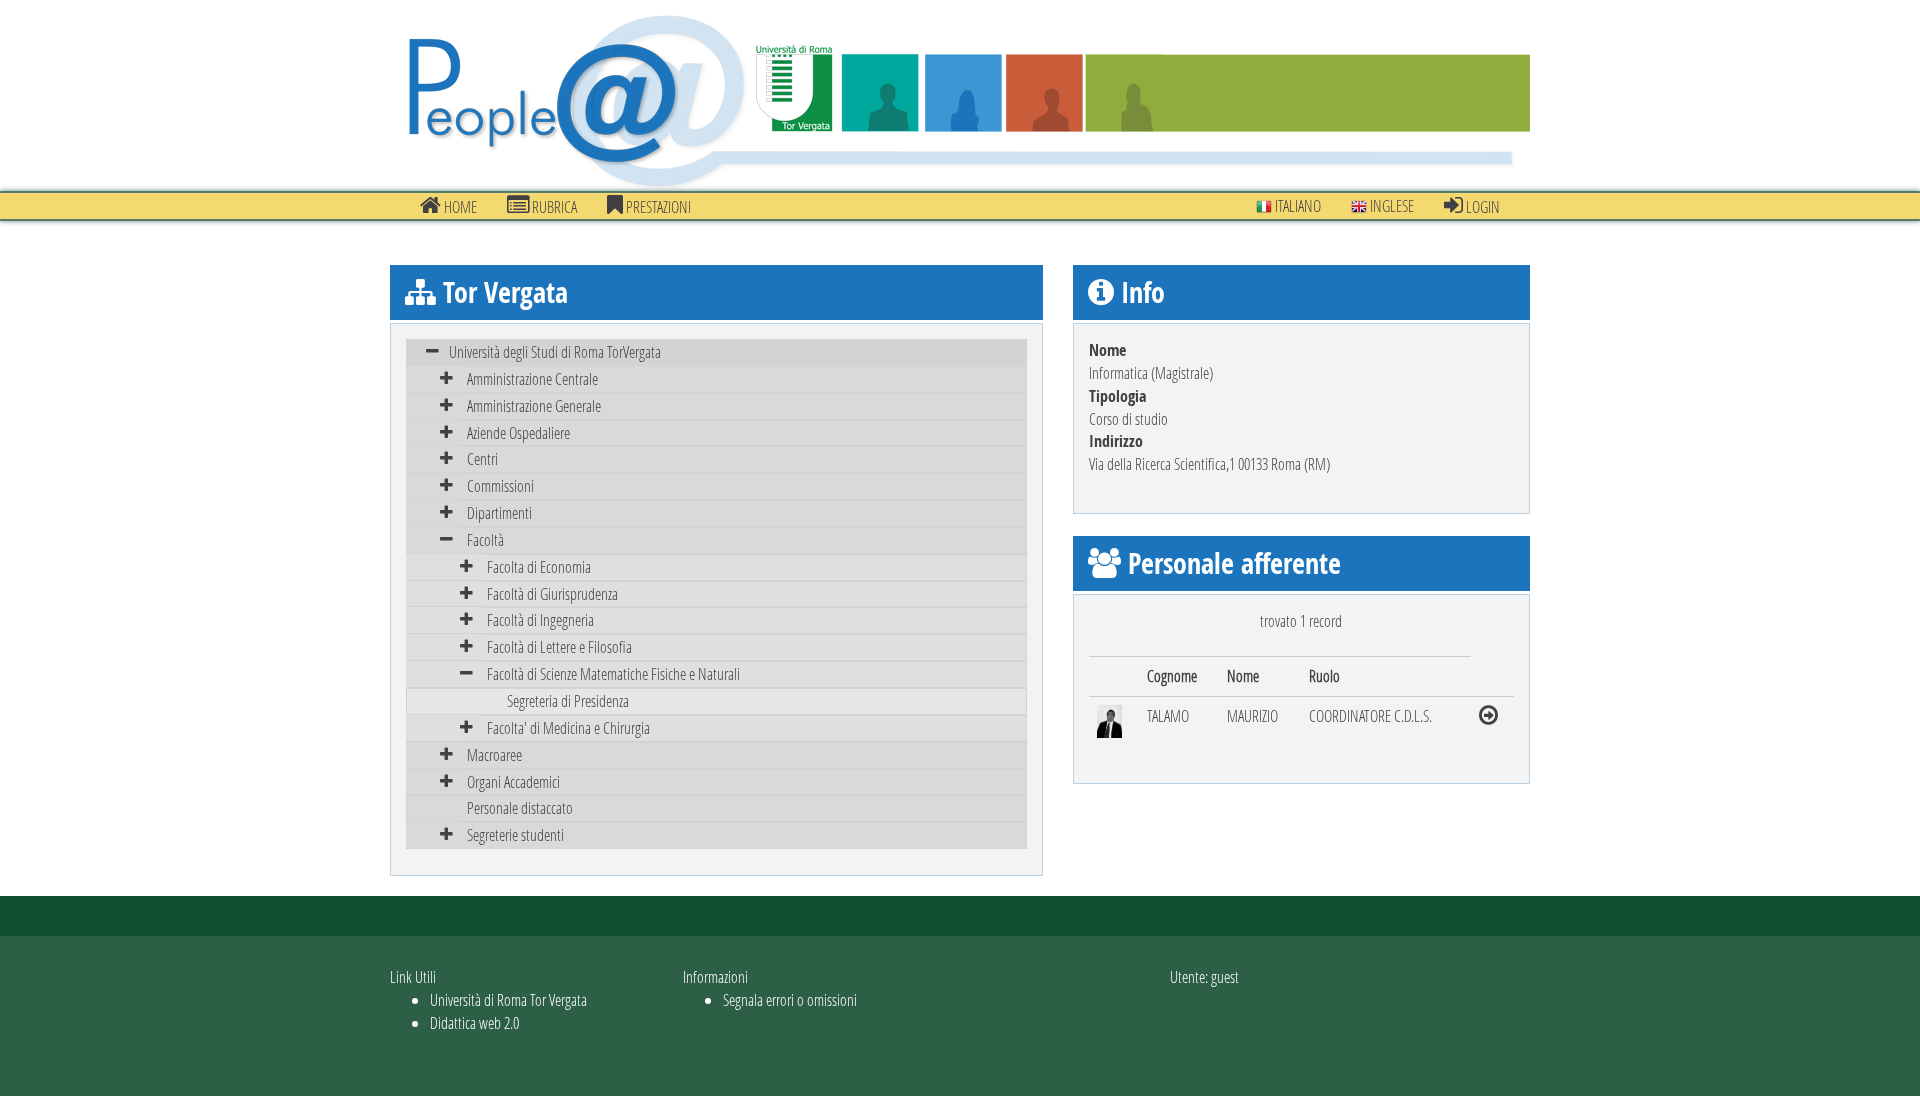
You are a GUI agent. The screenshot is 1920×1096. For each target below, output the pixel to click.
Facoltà (485, 539)
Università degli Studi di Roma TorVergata (555, 351)
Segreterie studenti (515, 834)
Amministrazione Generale (534, 405)
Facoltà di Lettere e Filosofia (559, 646)
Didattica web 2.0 (474, 1022)
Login (1481, 206)
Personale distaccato (520, 807)
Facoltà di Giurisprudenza (552, 593)
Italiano (1296, 205)
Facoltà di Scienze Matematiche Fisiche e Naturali (613, 673)
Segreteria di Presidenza (568, 700)
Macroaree (494, 754)
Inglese (1390, 205)
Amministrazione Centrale (532, 378)
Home (459, 206)
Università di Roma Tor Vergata (508, 999)
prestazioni (657, 206)
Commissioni (500, 485)
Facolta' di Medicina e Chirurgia (568, 727)
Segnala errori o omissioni (790, 999)
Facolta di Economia (539, 566)
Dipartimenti (499, 512)
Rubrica (553, 206)
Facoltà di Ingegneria (540, 619)
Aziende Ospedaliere (518, 432)
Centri (482, 458)
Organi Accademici (513, 781)
